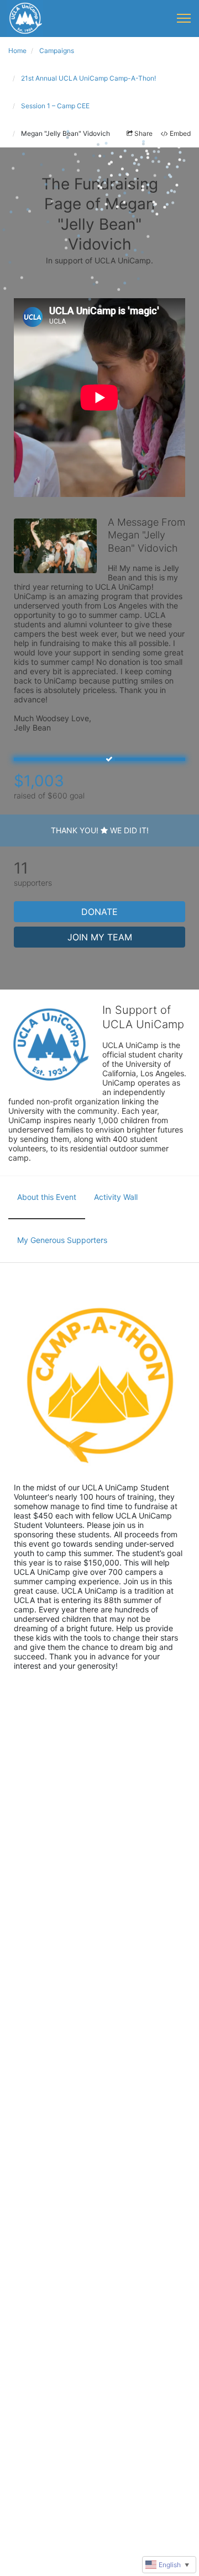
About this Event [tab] (47, 1197)
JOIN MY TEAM (100, 937)
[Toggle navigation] (184, 18)
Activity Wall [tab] (116, 1197)
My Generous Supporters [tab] (62, 1240)
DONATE (99, 912)
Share (143, 133)
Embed (180, 133)
